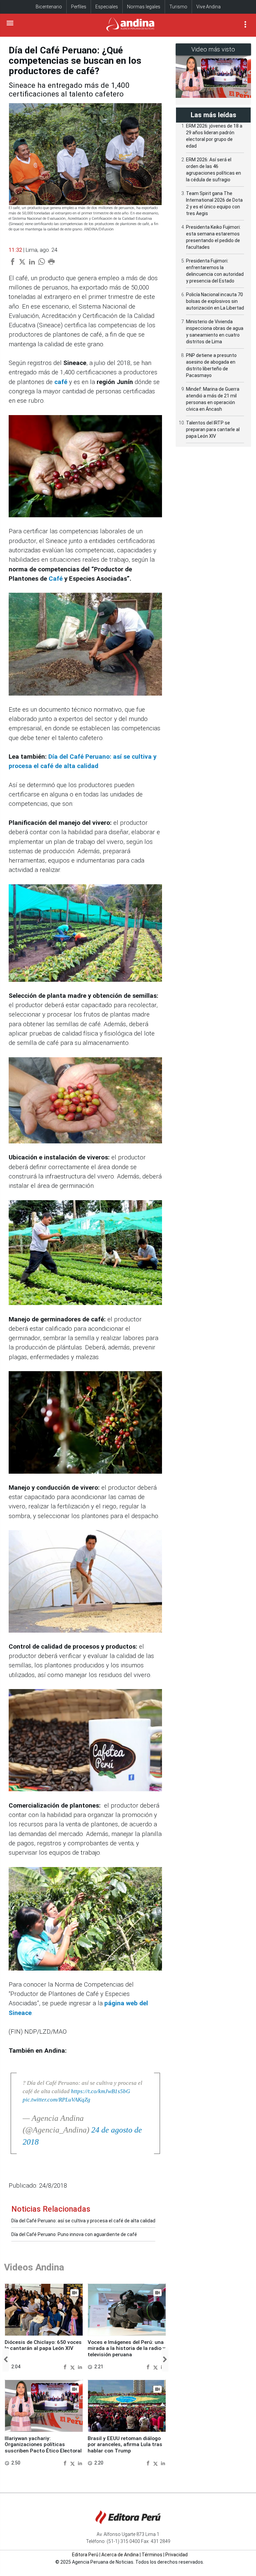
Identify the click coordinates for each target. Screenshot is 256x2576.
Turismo (178, 7)
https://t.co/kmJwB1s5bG (100, 2091)
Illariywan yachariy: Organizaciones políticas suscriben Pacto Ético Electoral (43, 2445)
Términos (152, 2555)
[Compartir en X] (73, 2367)
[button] (6, 2360)
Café (56, 579)
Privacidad (176, 2555)
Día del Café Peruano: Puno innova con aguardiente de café (74, 2234)
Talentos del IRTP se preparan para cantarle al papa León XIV (213, 429)
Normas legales (144, 7)
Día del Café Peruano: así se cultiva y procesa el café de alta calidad (83, 2221)
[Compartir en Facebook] (66, 2367)
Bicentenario (49, 7)
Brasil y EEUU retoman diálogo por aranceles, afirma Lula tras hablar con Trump (125, 2445)
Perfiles (79, 7)
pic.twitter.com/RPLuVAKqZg (56, 2100)
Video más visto (213, 49)
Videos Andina (34, 2267)
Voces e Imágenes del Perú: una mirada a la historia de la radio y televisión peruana (126, 2348)
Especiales (107, 7)
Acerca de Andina (120, 2555)
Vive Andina (208, 7)
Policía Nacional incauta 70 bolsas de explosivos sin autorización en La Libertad (215, 301)
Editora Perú (85, 2555)
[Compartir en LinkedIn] (80, 2367)
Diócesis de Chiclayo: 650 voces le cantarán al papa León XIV (43, 2345)
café (61, 382)
